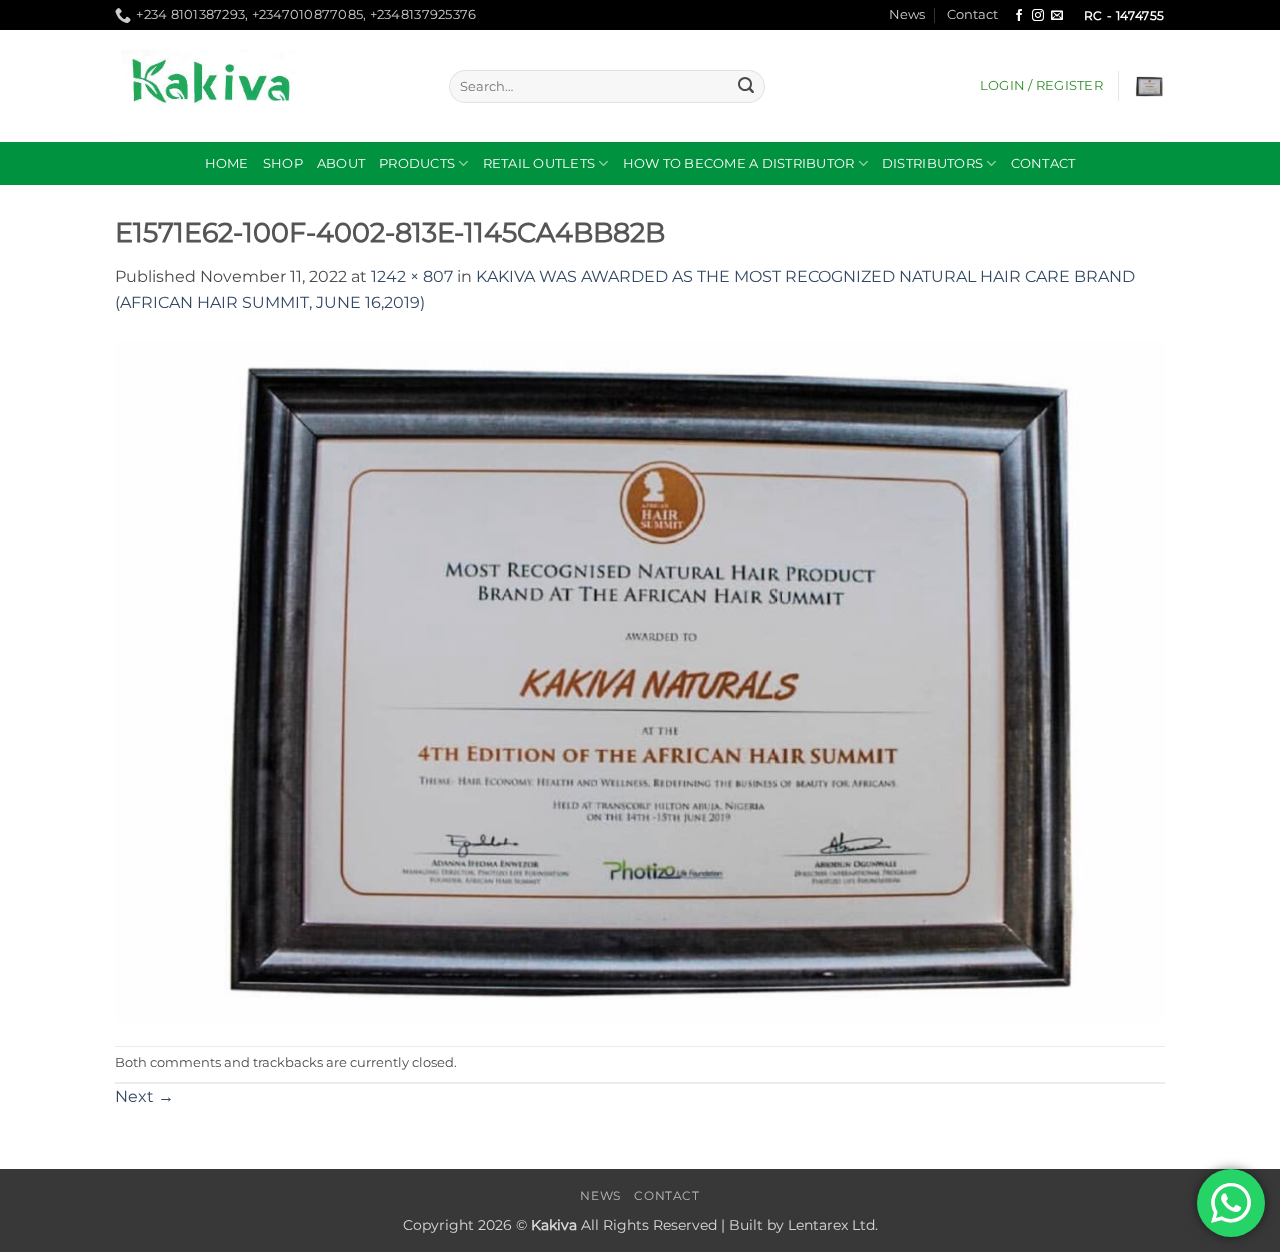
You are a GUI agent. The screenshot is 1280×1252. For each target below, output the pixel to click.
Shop (283, 163)
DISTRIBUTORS (932, 163)
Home (227, 163)
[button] (1041, 86)
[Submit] (746, 87)
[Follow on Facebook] (1019, 16)
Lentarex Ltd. (833, 1225)
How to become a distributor (739, 163)
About (341, 163)
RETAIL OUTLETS (539, 163)
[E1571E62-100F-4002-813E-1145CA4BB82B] (640, 679)
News (907, 14)
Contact (972, 14)
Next (144, 1096)
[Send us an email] (1057, 16)
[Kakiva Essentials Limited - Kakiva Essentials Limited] (267, 86)
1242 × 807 (412, 276)
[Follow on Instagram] (1038, 16)
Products (417, 163)
